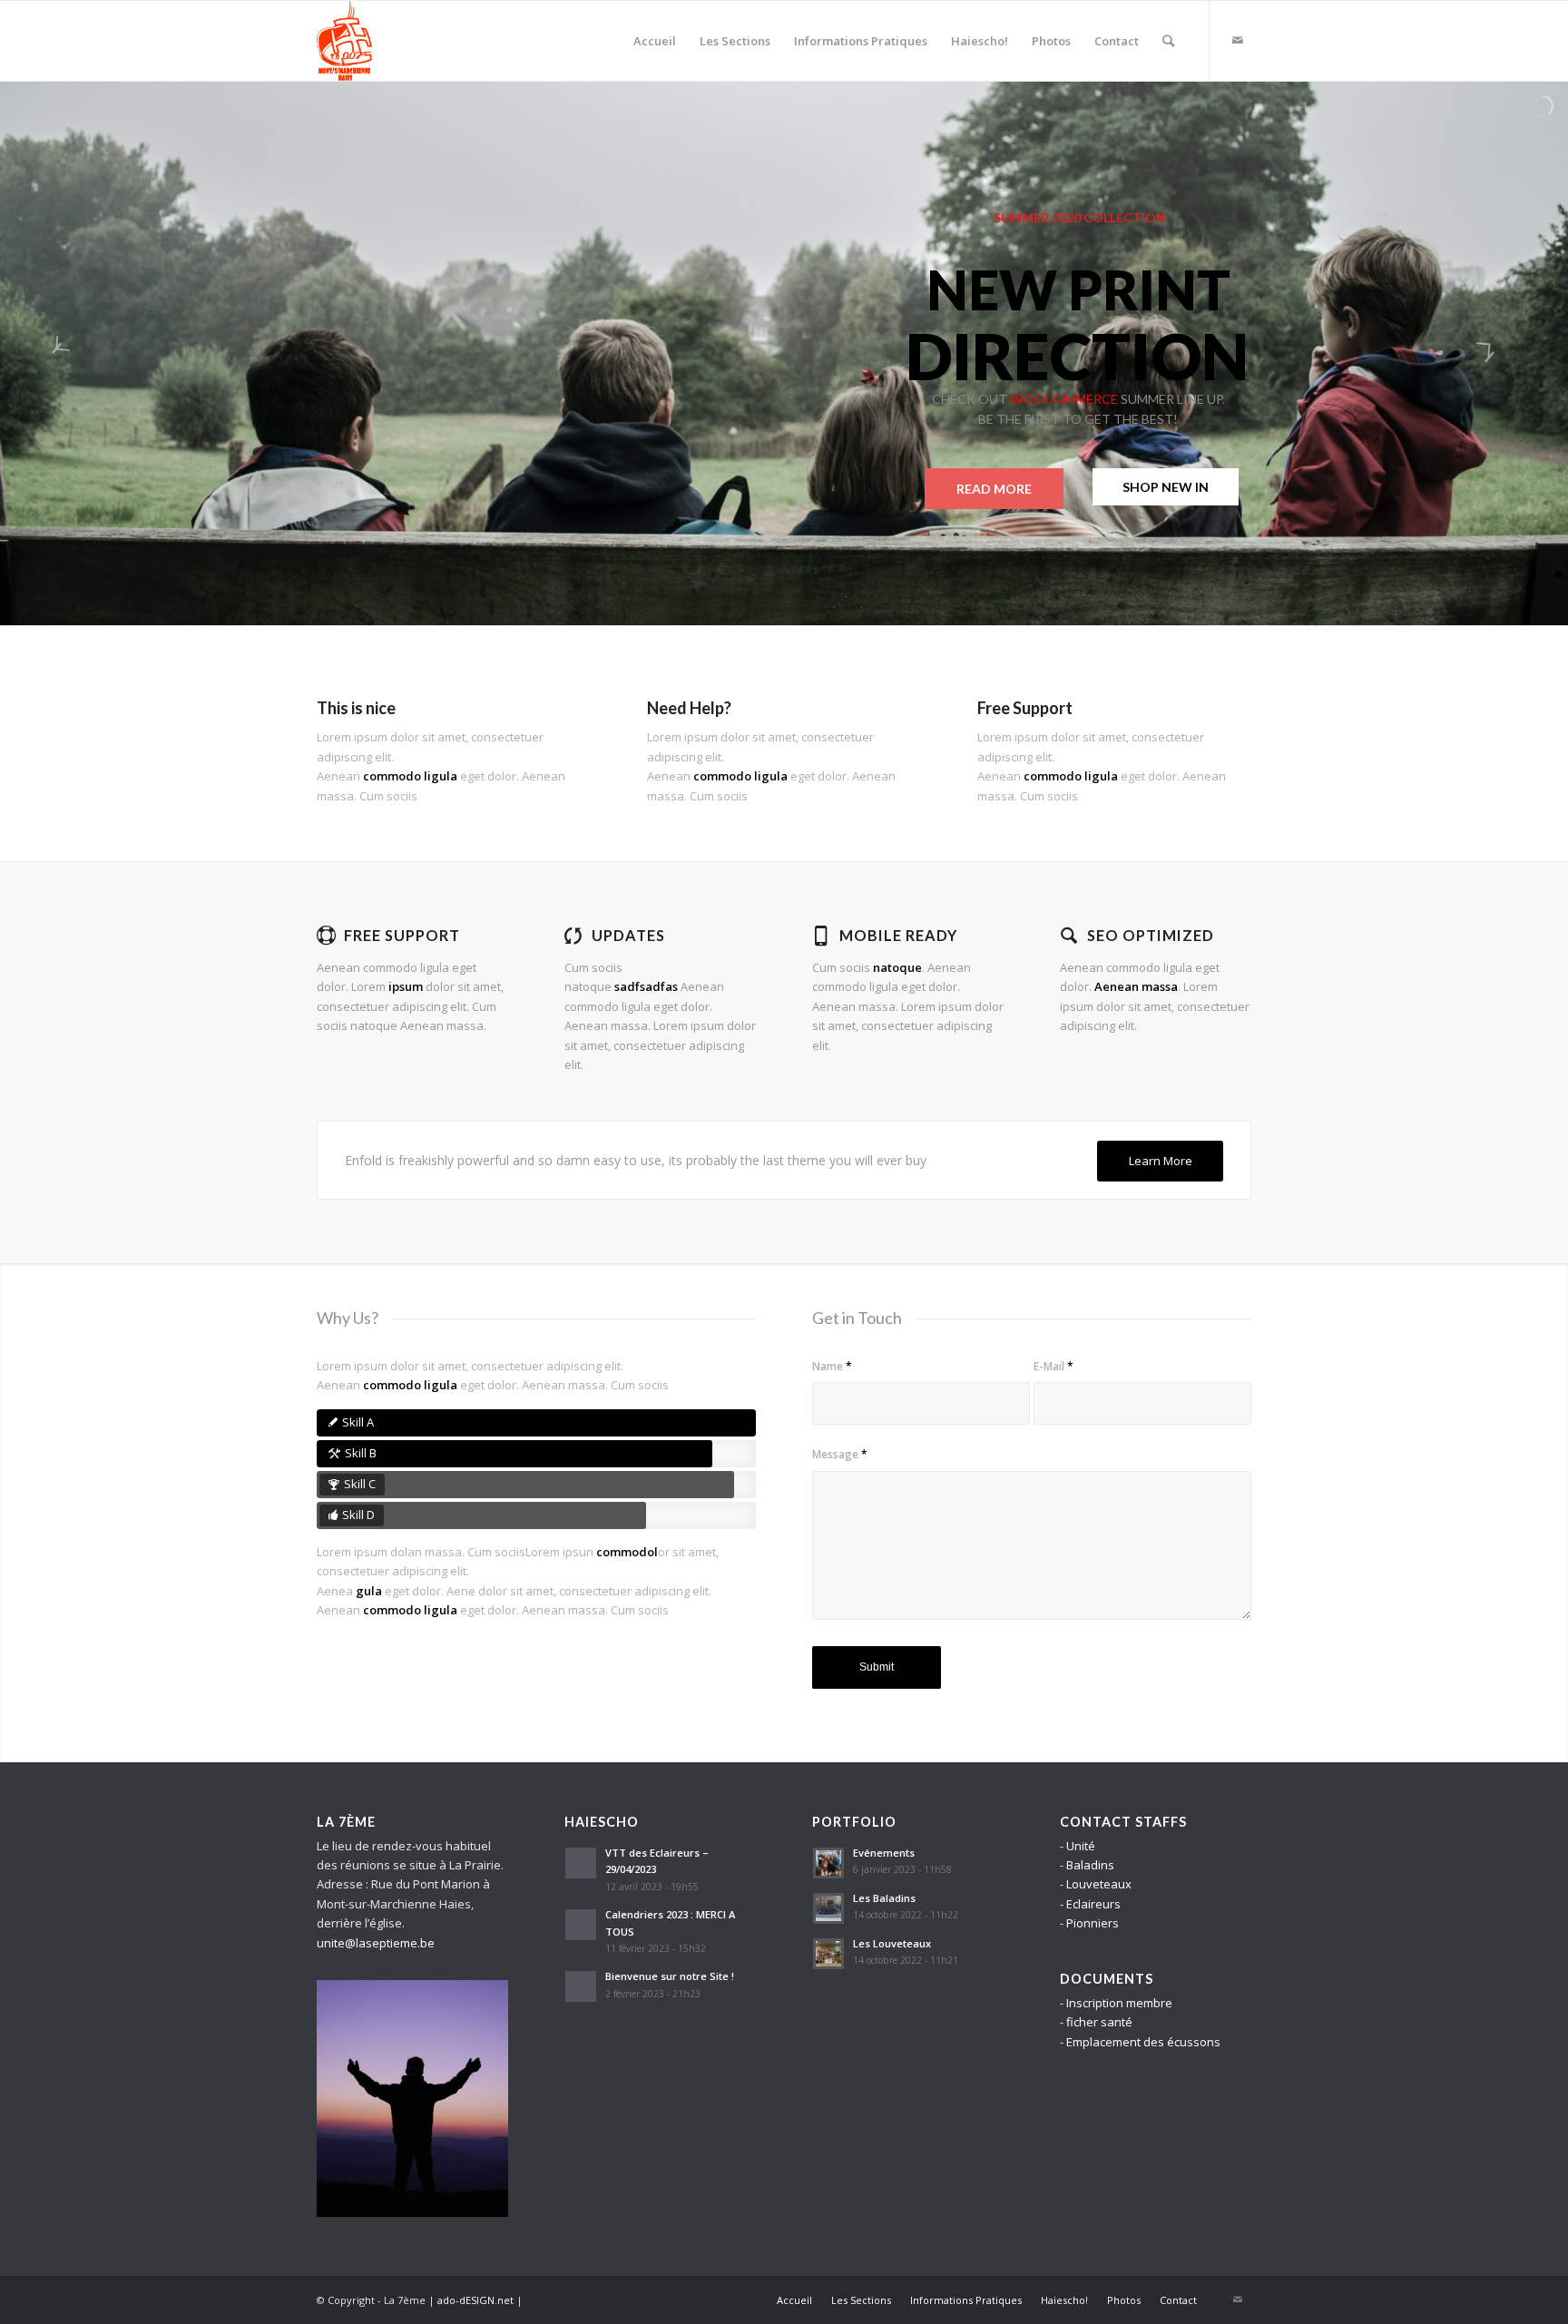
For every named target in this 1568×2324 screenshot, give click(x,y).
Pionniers (1093, 1923)
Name (832, 1366)
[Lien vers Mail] (1238, 40)
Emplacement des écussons (1143, 2042)
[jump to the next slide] (1500, 353)
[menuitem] (655, 41)
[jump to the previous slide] (68, 353)
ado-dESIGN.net (475, 2300)
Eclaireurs (1093, 1904)
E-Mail (1053, 1366)
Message (840, 1454)
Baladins (1090, 1865)
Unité (1081, 1846)
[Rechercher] (1168, 41)
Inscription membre (1119, 2003)
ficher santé (1099, 2022)
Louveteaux (1099, 1884)
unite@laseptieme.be (376, 1943)
